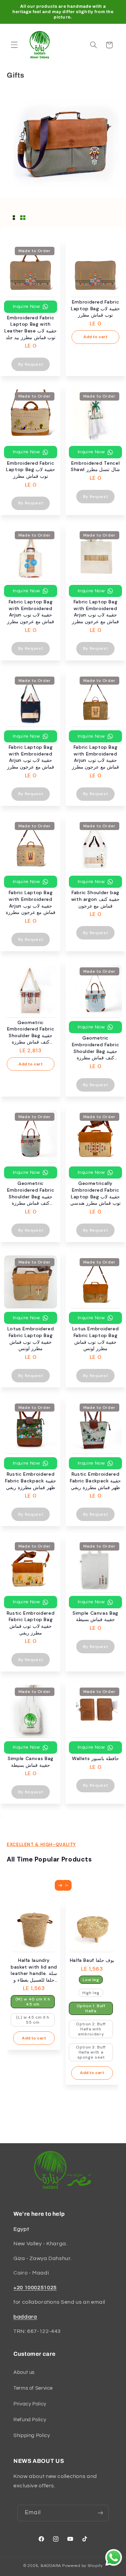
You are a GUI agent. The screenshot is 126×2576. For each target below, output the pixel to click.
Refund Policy (30, 2420)
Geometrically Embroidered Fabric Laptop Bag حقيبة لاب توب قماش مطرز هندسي (95, 1193)
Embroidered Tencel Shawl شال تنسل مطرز (95, 466)
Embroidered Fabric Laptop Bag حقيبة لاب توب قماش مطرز (95, 308)
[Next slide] (60, 1885)
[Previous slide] (66, 1885)
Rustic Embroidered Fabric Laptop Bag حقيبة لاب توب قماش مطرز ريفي (31, 1623)
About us (24, 2372)
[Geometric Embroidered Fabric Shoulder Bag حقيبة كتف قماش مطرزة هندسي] (31, 991)
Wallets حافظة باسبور (95, 1758)
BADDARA (51, 2566)
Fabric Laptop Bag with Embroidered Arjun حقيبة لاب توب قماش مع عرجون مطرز (31, 612)
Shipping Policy (32, 2435)
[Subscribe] (100, 2513)
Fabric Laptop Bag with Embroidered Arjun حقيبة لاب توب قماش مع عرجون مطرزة (31, 902)
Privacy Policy (30, 2404)
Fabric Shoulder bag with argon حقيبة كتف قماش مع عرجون (96, 899)
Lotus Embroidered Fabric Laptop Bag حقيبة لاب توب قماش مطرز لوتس (31, 1339)
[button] (14, 45)
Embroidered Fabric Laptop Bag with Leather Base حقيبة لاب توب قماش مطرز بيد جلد (31, 328)
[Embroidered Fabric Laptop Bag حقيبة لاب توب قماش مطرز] (95, 271)
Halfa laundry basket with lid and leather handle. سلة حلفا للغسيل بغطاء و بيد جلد (34, 1970)
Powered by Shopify (82, 2566)
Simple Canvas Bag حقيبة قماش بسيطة (95, 1616)
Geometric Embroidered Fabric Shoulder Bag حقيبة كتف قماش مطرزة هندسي (31, 1032)
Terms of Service (33, 2388)
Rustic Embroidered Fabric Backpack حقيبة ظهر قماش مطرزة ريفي (31, 1481)
